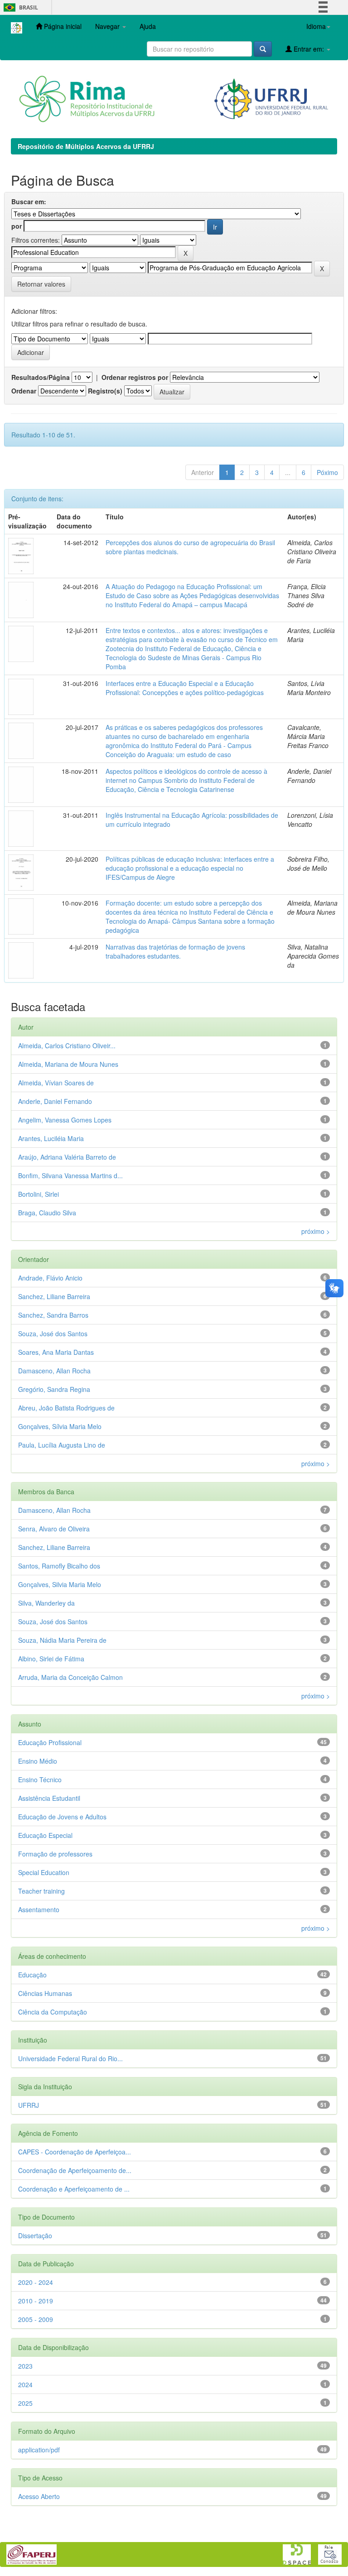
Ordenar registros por (135, 377)
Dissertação (35, 2235)
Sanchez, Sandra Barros (53, 1315)
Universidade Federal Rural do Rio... (70, 2058)
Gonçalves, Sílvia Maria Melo (60, 1426)
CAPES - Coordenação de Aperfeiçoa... (75, 2152)
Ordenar (24, 391)
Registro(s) (105, 391)
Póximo (327, 472)
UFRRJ (29, 2105)
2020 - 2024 (36, 2282)
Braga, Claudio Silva (47, 1213)
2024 (25, 2384)
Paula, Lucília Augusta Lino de (62, 1445)
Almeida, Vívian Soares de (56, 1083)
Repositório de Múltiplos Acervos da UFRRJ (86, 146)
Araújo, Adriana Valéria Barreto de (67, 1157)
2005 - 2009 (36, 2319)
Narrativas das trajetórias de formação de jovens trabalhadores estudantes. (175, 951)
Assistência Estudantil (49, 1798)
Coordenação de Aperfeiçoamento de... (75, 2170)
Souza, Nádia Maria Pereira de (62, 1640)
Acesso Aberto (39, 2496)
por (17, 226)
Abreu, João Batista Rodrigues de (66, 1408)
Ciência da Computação (53, 2012)
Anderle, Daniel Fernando (55, 1101)
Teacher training (41, 1891)
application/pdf (39, 2450)
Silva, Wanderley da (46, 1603)
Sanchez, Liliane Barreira (54, 1296)
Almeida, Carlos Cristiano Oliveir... (67, 1046)
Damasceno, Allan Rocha (54, 1371)
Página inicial (62, 26)
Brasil (19, 7)
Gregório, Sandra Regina (54, 1389)
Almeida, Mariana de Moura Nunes (68, 1064)
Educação (32, 1975)
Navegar (108, 26)
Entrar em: (309, 49)
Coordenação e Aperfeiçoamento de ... (74, 2189)
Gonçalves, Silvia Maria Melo (60, 1584)
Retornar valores (41, 284)
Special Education (44, 1872)
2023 (25, 2366)
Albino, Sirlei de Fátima (51, 1659)
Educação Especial (45, 1835)
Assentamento (39, 1909)
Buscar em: (29, 201)
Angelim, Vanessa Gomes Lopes (65, 1120)
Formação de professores (55, 1854)
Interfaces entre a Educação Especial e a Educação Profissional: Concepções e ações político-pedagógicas (185, 688)
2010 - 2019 (36, 2301)
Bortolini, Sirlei (39, 1194)
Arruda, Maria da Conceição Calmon (70, 1677)
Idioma (316, 26)
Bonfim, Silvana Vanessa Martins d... (70, 1175)
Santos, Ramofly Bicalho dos (59, 1566)
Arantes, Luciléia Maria (51, 1138)
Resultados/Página (41, 377)
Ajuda (148, 26)
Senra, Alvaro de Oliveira (54, 1529)
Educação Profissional (50, 1742)
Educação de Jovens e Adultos (62, 1817)
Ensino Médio (38, 1761)
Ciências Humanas (45, 1993)
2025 (25, 2403)
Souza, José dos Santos (53, 1334)
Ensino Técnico (40, 1780)
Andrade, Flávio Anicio (50, 1278)
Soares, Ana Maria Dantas (56, 1352)
